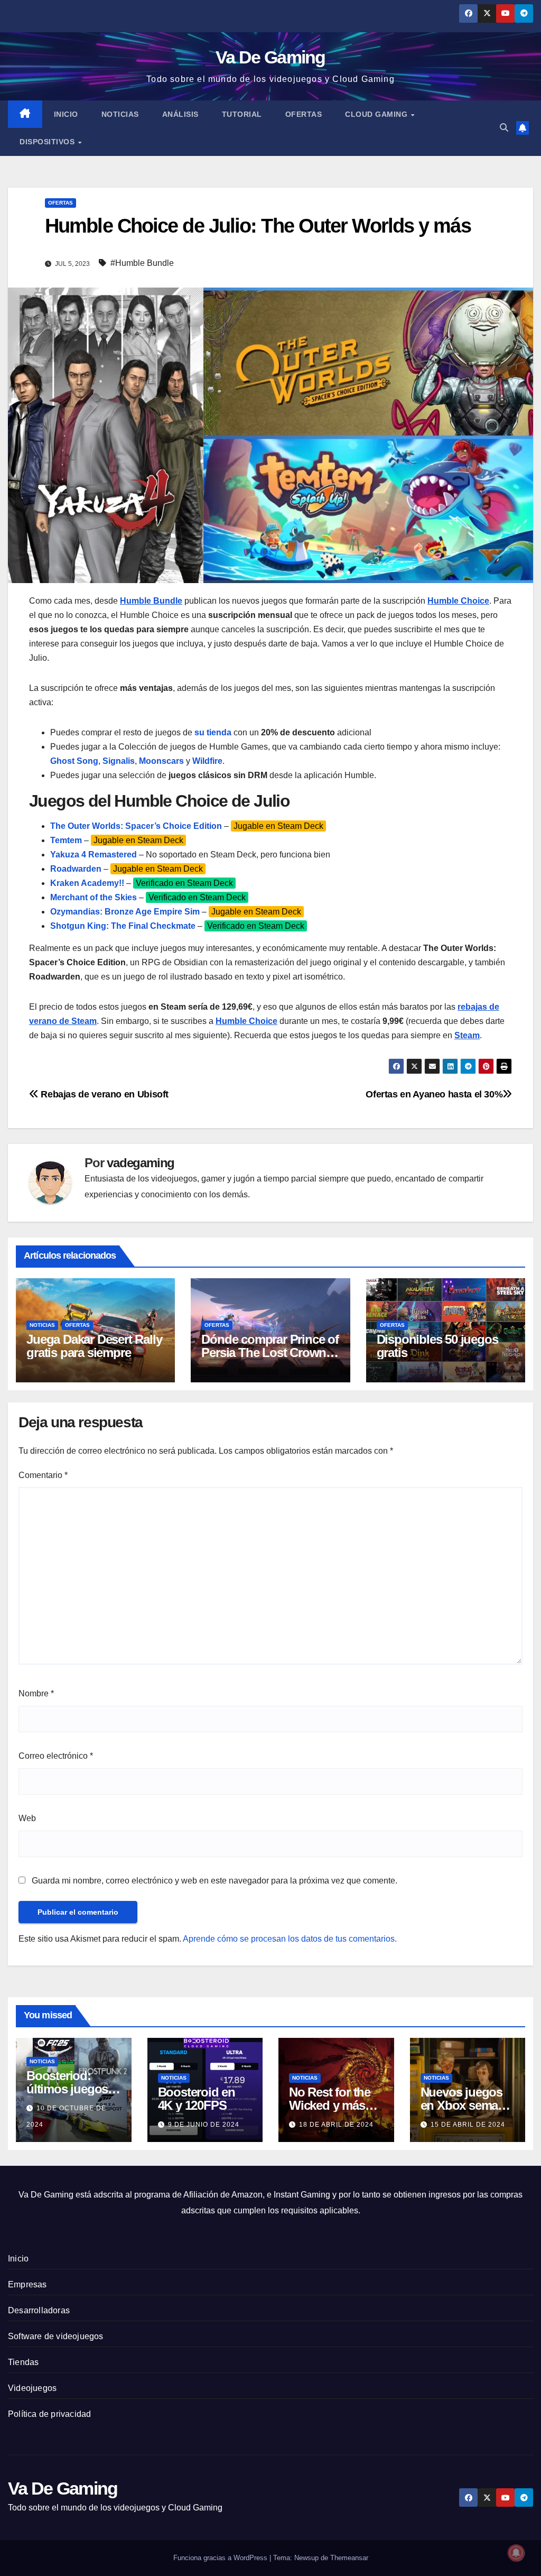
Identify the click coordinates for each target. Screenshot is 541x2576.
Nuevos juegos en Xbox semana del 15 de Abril (466, 2105)
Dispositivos (48, 142)
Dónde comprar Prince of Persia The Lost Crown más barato (270, 1352)
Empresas (27, 2284)
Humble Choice (458, 601)
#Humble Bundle (142, 263)
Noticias (120, 114)
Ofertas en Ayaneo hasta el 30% (434, 1094)
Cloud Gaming (377, 114)
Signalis (119, 761)
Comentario (43, 1475)
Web (27, 1818)
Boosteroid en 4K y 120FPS (197, 2099)
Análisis (180, 114)
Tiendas (23, 2362)
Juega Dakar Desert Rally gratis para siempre (94, 1346)
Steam (467, 1035)
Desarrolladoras (39, 2310)
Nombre (36, 1693)
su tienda (213, 732)
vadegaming (141, 1163)
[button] (504, 128)
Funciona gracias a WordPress (221, 2558)
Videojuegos (32, 2388)
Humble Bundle (151, 601)
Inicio (66, 114)
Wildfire (207, 761)
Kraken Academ (82, 883)
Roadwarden (76, 869)
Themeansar (349, 2558)
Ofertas (304, 114)
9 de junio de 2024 (204, 2125)
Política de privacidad (49, 2414)
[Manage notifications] (516, 2553)
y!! (119, 883)
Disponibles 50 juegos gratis (437, 1346)
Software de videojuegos (56, 2336)
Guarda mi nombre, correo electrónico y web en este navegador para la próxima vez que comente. (214, 1881)
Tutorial (242, 114)
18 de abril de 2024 (336, 2125)
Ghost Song (74, 761)
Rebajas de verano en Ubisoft (104, 1094)
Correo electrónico (56, 1756)
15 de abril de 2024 (468, 2125)
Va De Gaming (270, 57)
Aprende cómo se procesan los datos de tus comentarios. (290, 1939)
